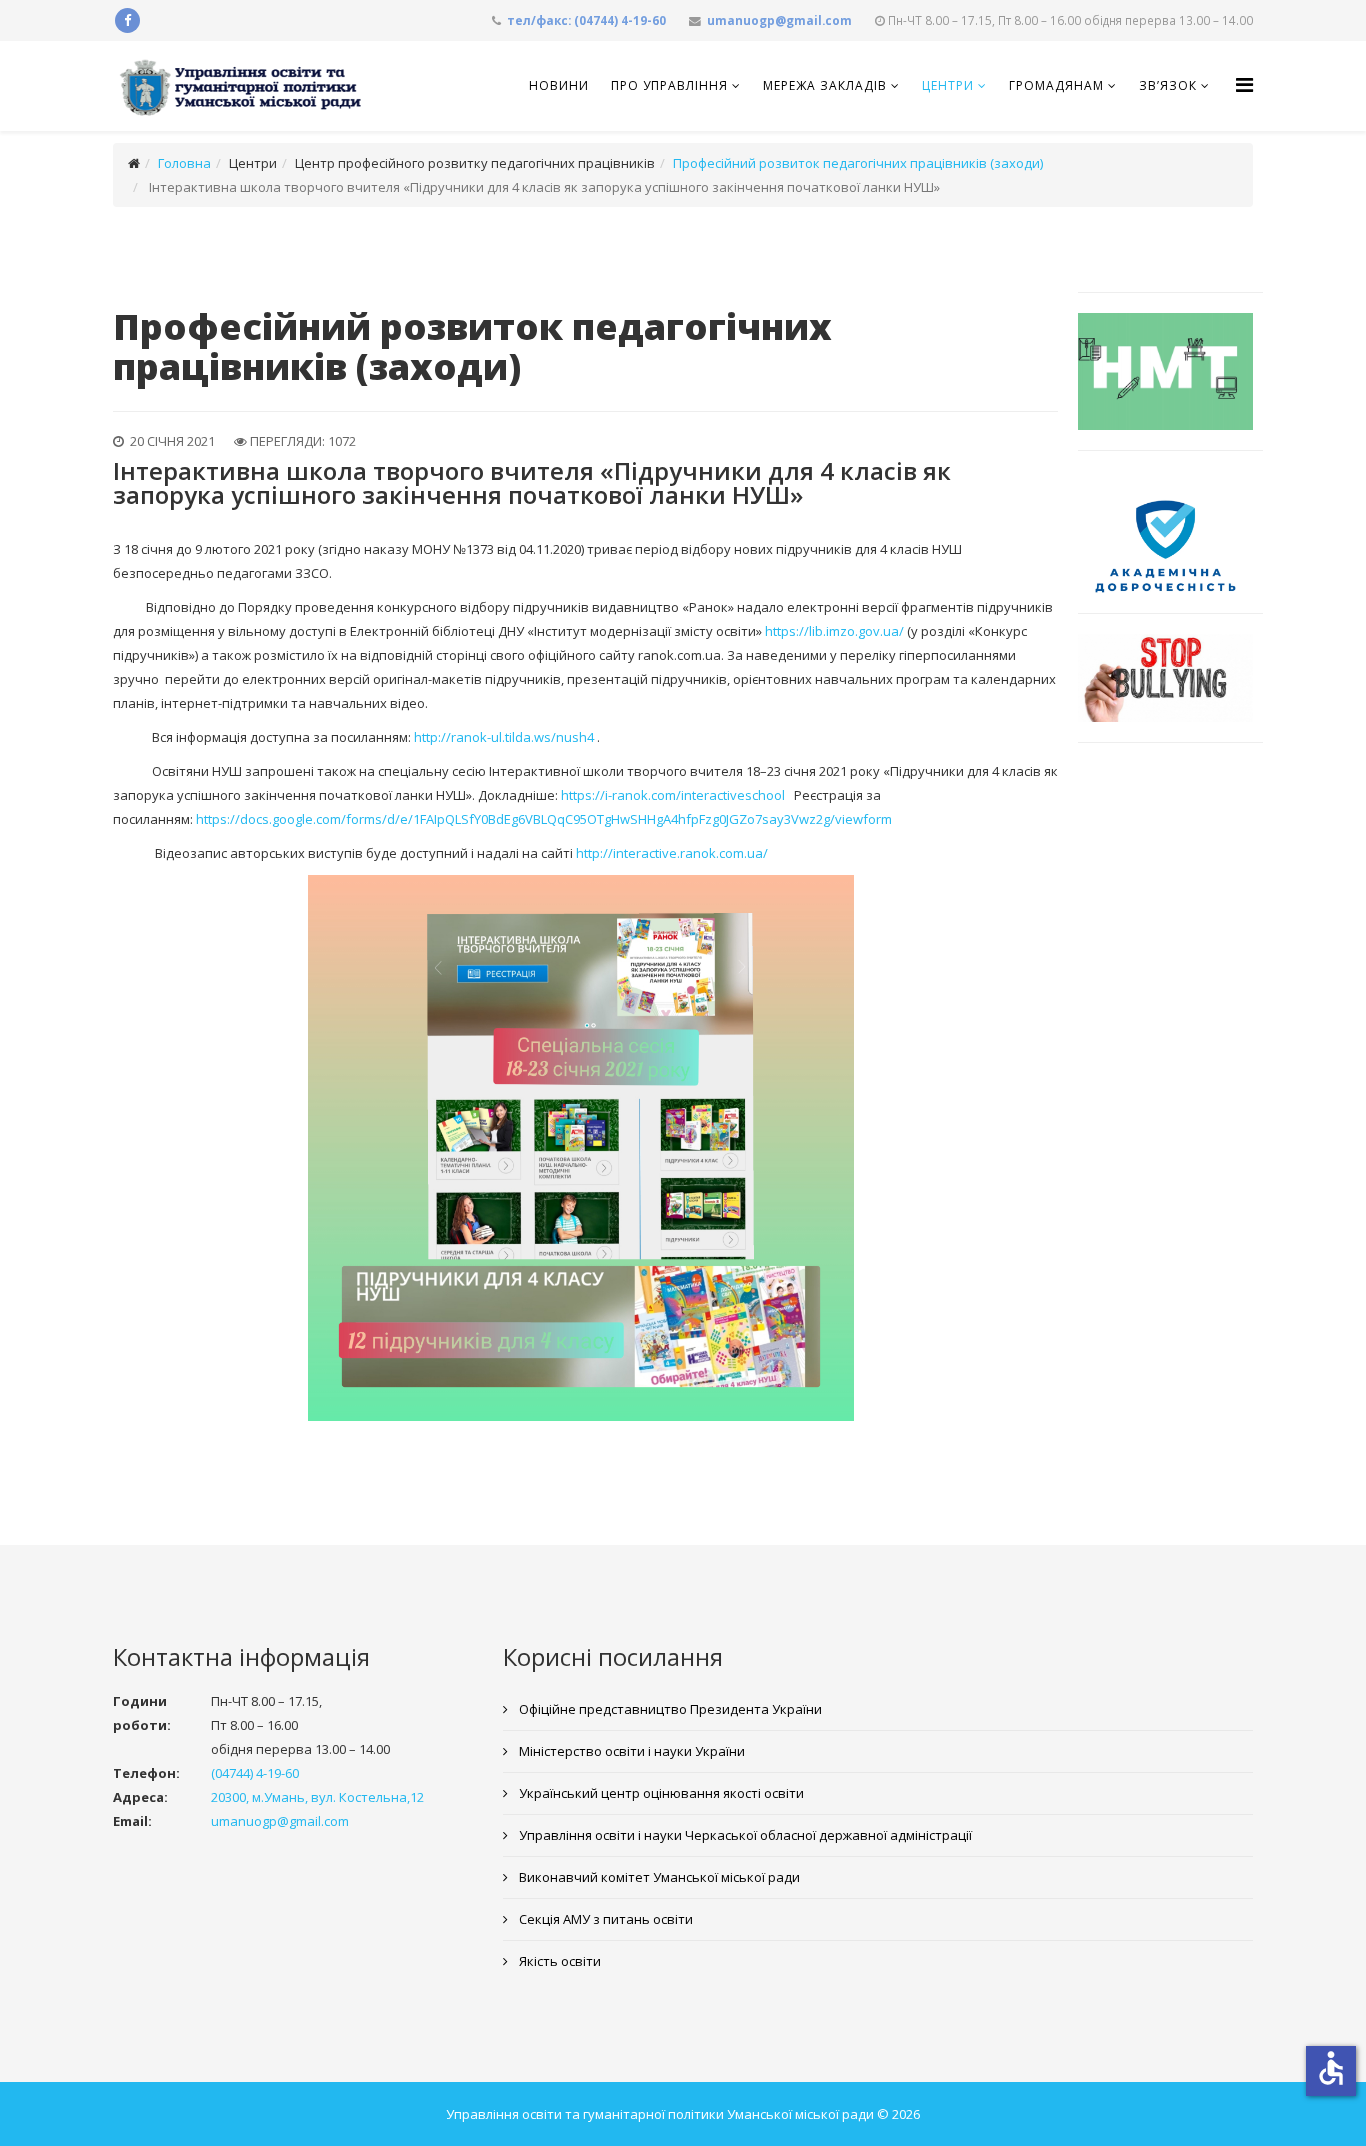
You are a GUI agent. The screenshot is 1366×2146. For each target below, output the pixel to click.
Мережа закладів (825, 85)
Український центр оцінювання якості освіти (660, 1793)
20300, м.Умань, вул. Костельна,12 (317, 1797)
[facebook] (127, 20)
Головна (184, 163)
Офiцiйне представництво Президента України (669, 1709)
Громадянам (1056, 85)
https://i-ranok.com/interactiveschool (673, 795)
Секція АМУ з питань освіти (604, 1919)
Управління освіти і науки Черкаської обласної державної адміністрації (744, 1835)
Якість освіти (558, 1961)
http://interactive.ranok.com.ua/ (672, 853)
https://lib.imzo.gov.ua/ (834, 631)
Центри (948, 85)
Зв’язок (1168, 85)
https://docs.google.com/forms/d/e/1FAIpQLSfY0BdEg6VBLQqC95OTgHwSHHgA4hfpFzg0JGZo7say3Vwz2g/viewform (544, 819)
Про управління (669, 85)
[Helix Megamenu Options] (1244, 84)
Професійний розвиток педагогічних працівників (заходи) (858, 163)
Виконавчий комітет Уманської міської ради (658, 1877)
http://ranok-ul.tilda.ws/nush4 (504, 737)
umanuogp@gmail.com (779, 20)
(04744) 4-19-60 (255, 1773)
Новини (559, 85)
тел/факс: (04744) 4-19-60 (586, 20)
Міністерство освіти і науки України (630, 1751)
